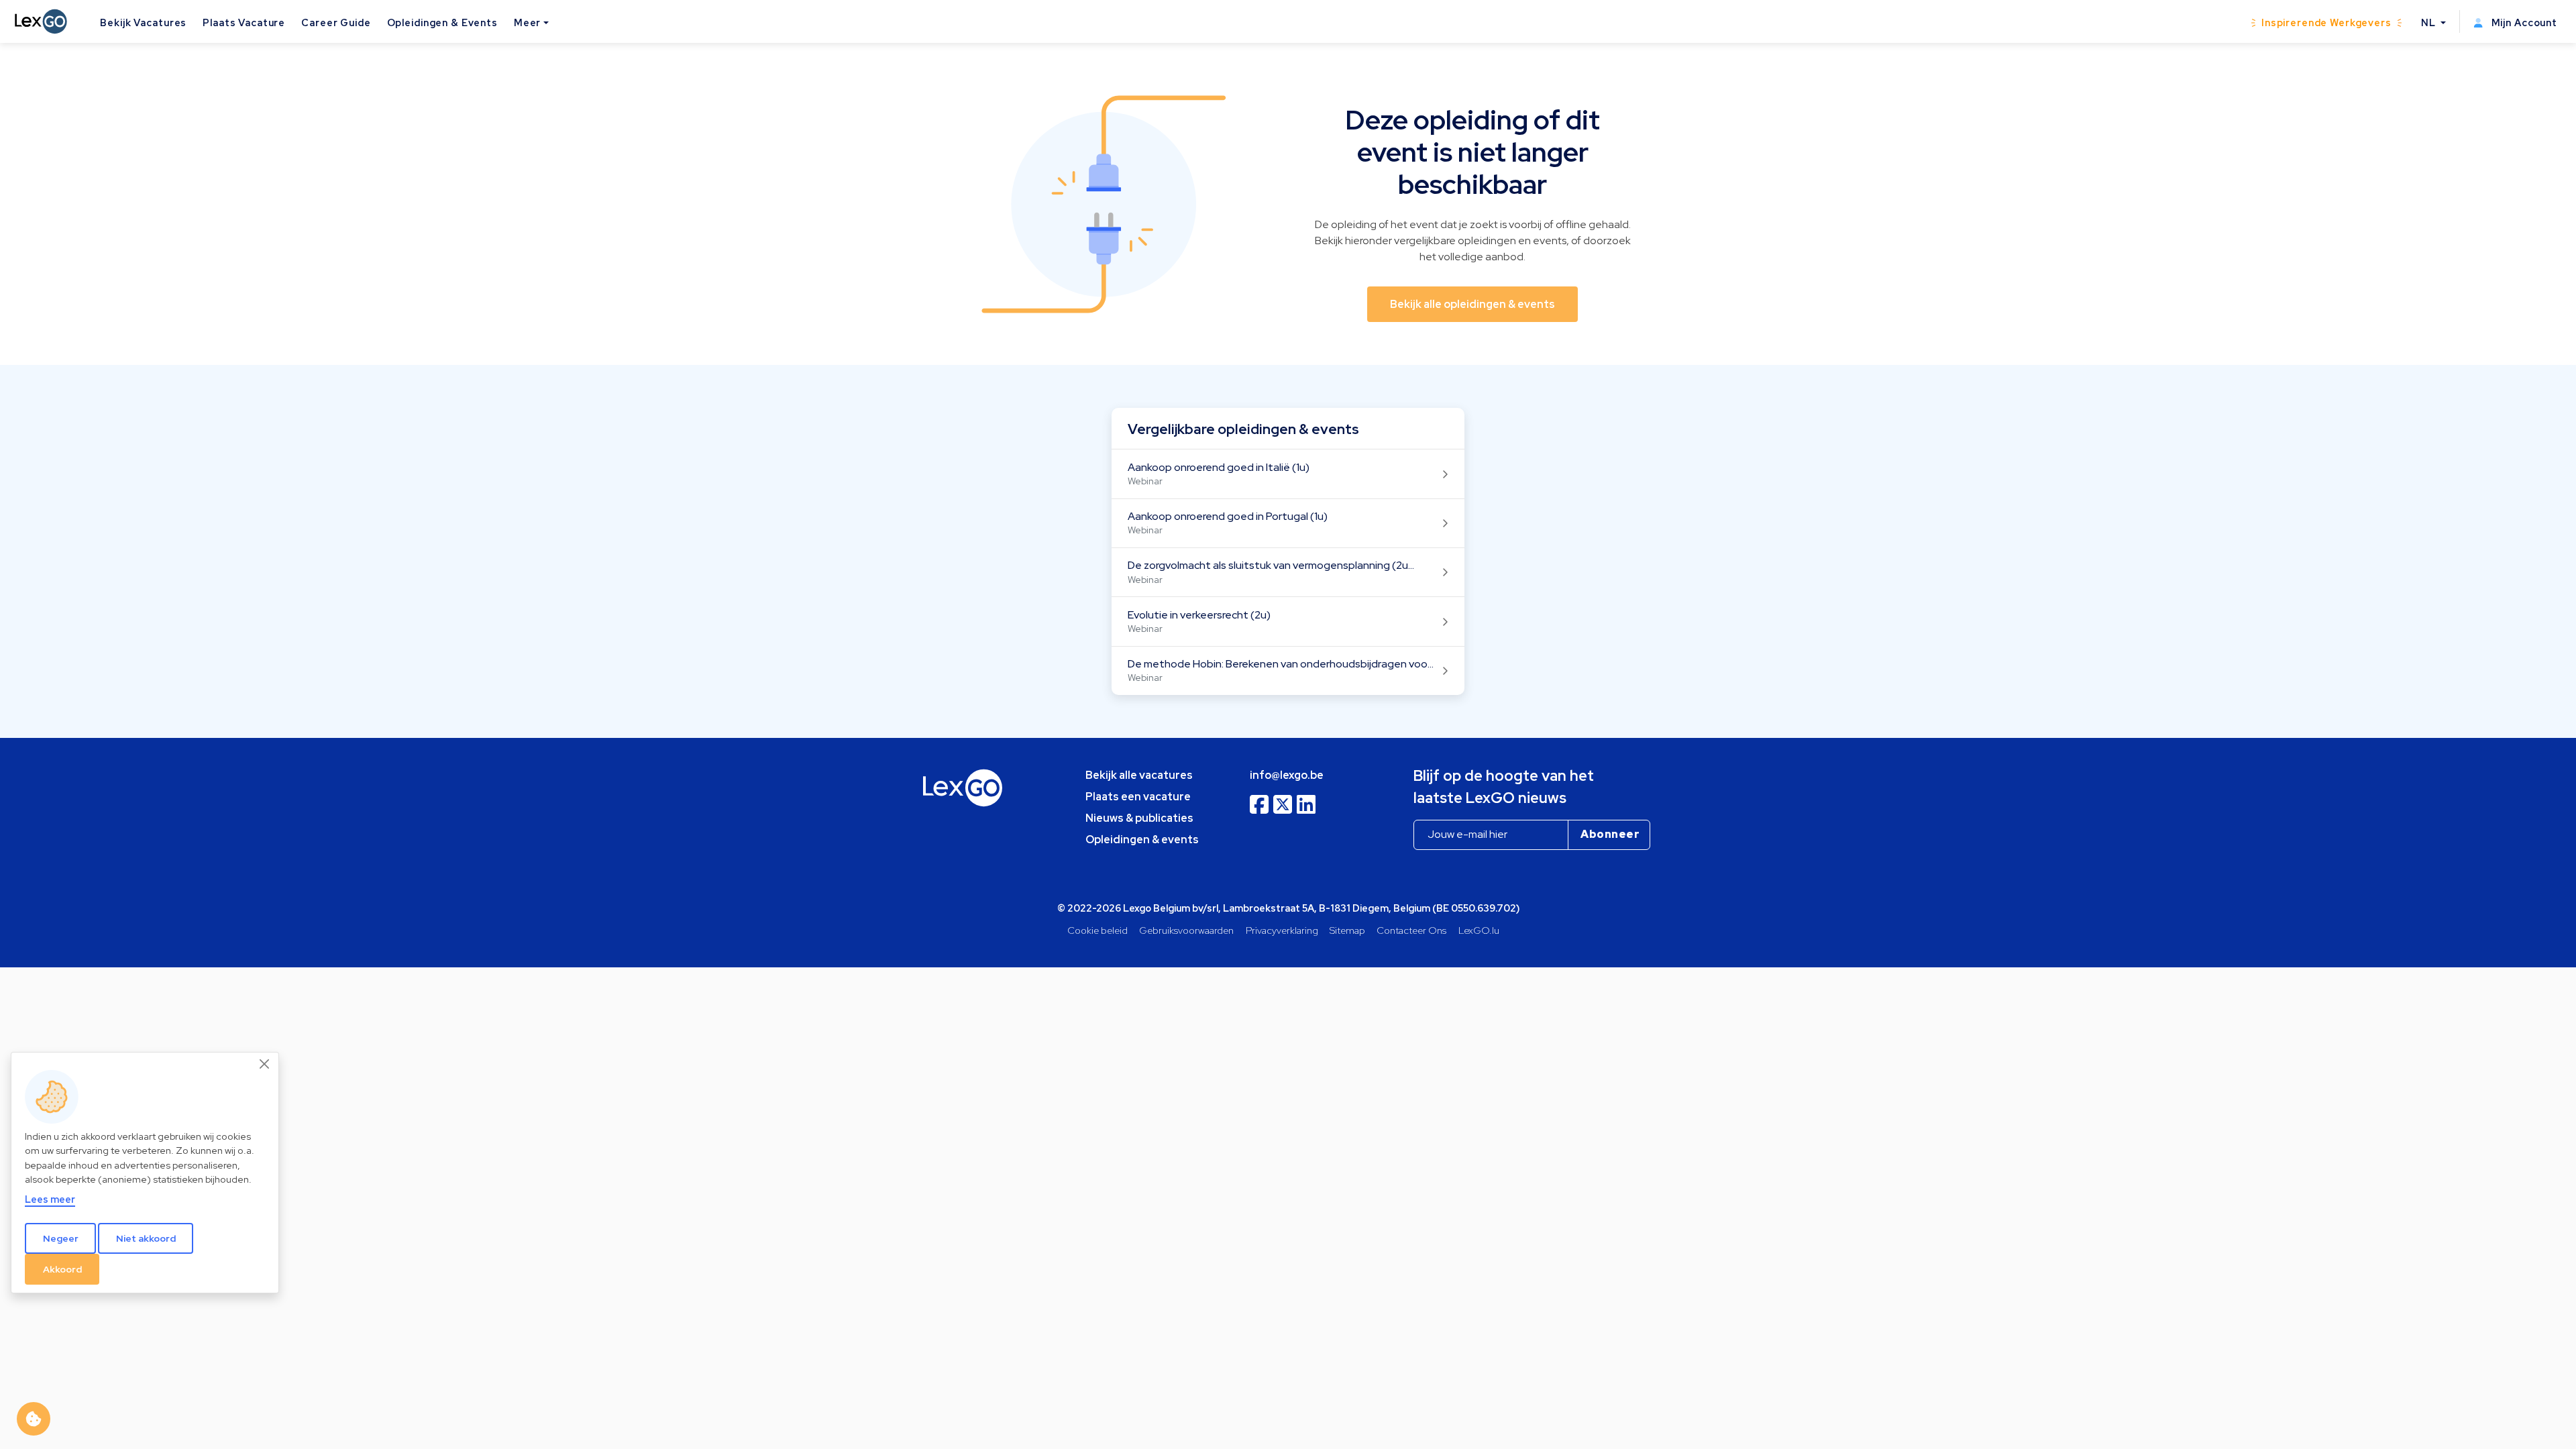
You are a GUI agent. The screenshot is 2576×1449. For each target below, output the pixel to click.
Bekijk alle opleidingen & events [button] (1472, 304)
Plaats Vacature (244, 22)
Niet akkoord (146, 1238)
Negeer (61, 1238)
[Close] (265, 1064)
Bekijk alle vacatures (1139, 775)
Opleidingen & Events (442, 22)
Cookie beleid (1097, 930)
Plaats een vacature (1138, 797)
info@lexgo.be (1287, 775)
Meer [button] (527, 22)
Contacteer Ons (1411, 930)
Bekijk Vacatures (143, 22)
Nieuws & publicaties (1139, 818)
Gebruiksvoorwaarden (1186, 930)
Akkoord (62, 1269)
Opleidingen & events (1142, 840)
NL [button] (2430, 22)
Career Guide (336, 22)
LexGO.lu (1479, 930)
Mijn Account (2523, 22)
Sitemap (1347, 930)
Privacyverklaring (1282, 930)
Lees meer (50, 1199)
